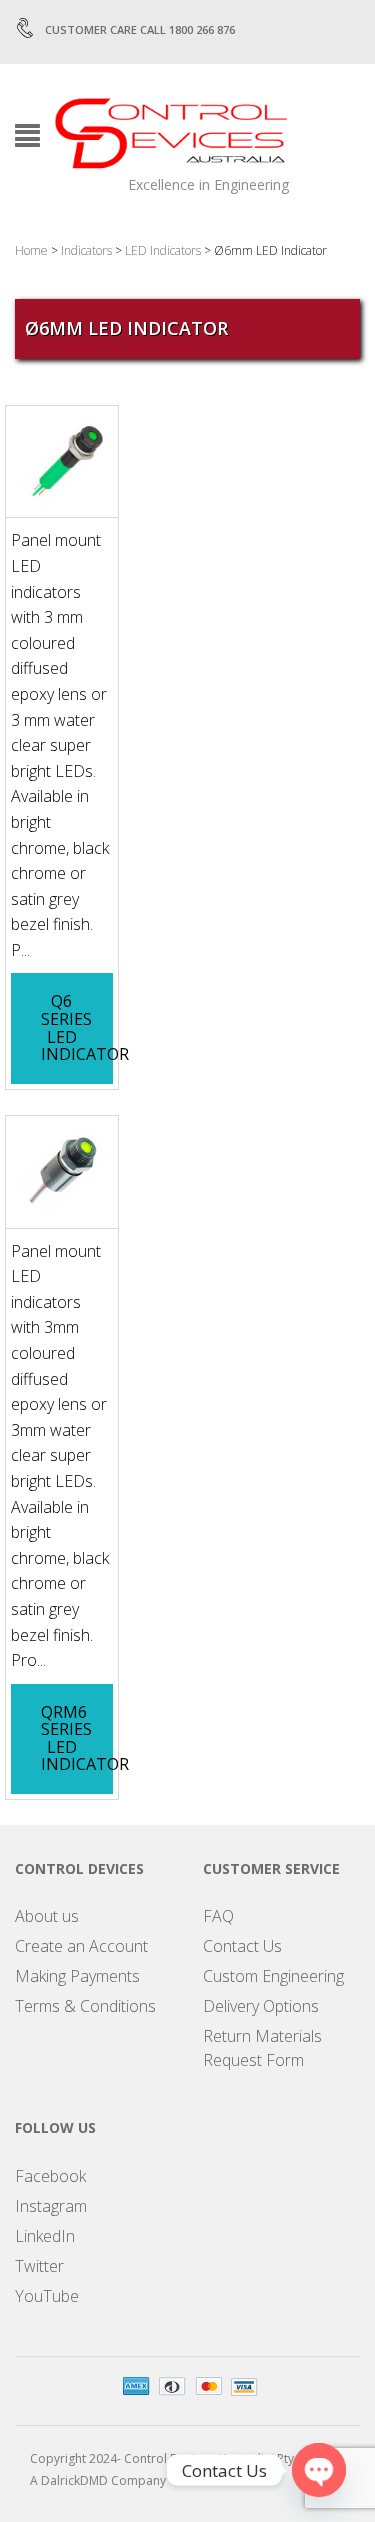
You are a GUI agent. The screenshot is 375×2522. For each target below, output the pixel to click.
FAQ (218, 1916)
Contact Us (242, 1946)
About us (47, 1916)
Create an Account (81, 1946)
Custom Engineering (273, 1976)
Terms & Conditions (85, 2006)
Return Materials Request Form (262, 2048)
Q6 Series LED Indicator (85, 1027)
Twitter (39, 2266)
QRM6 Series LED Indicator (85, 1738)
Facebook (50, 2176)
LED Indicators (163, 250)
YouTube (47, 2296)
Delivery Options (261, 2006)
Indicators (86, 250)
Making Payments (77, 1976)
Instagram (51, 2206)
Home (31, 250)
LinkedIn (45, 2236)
